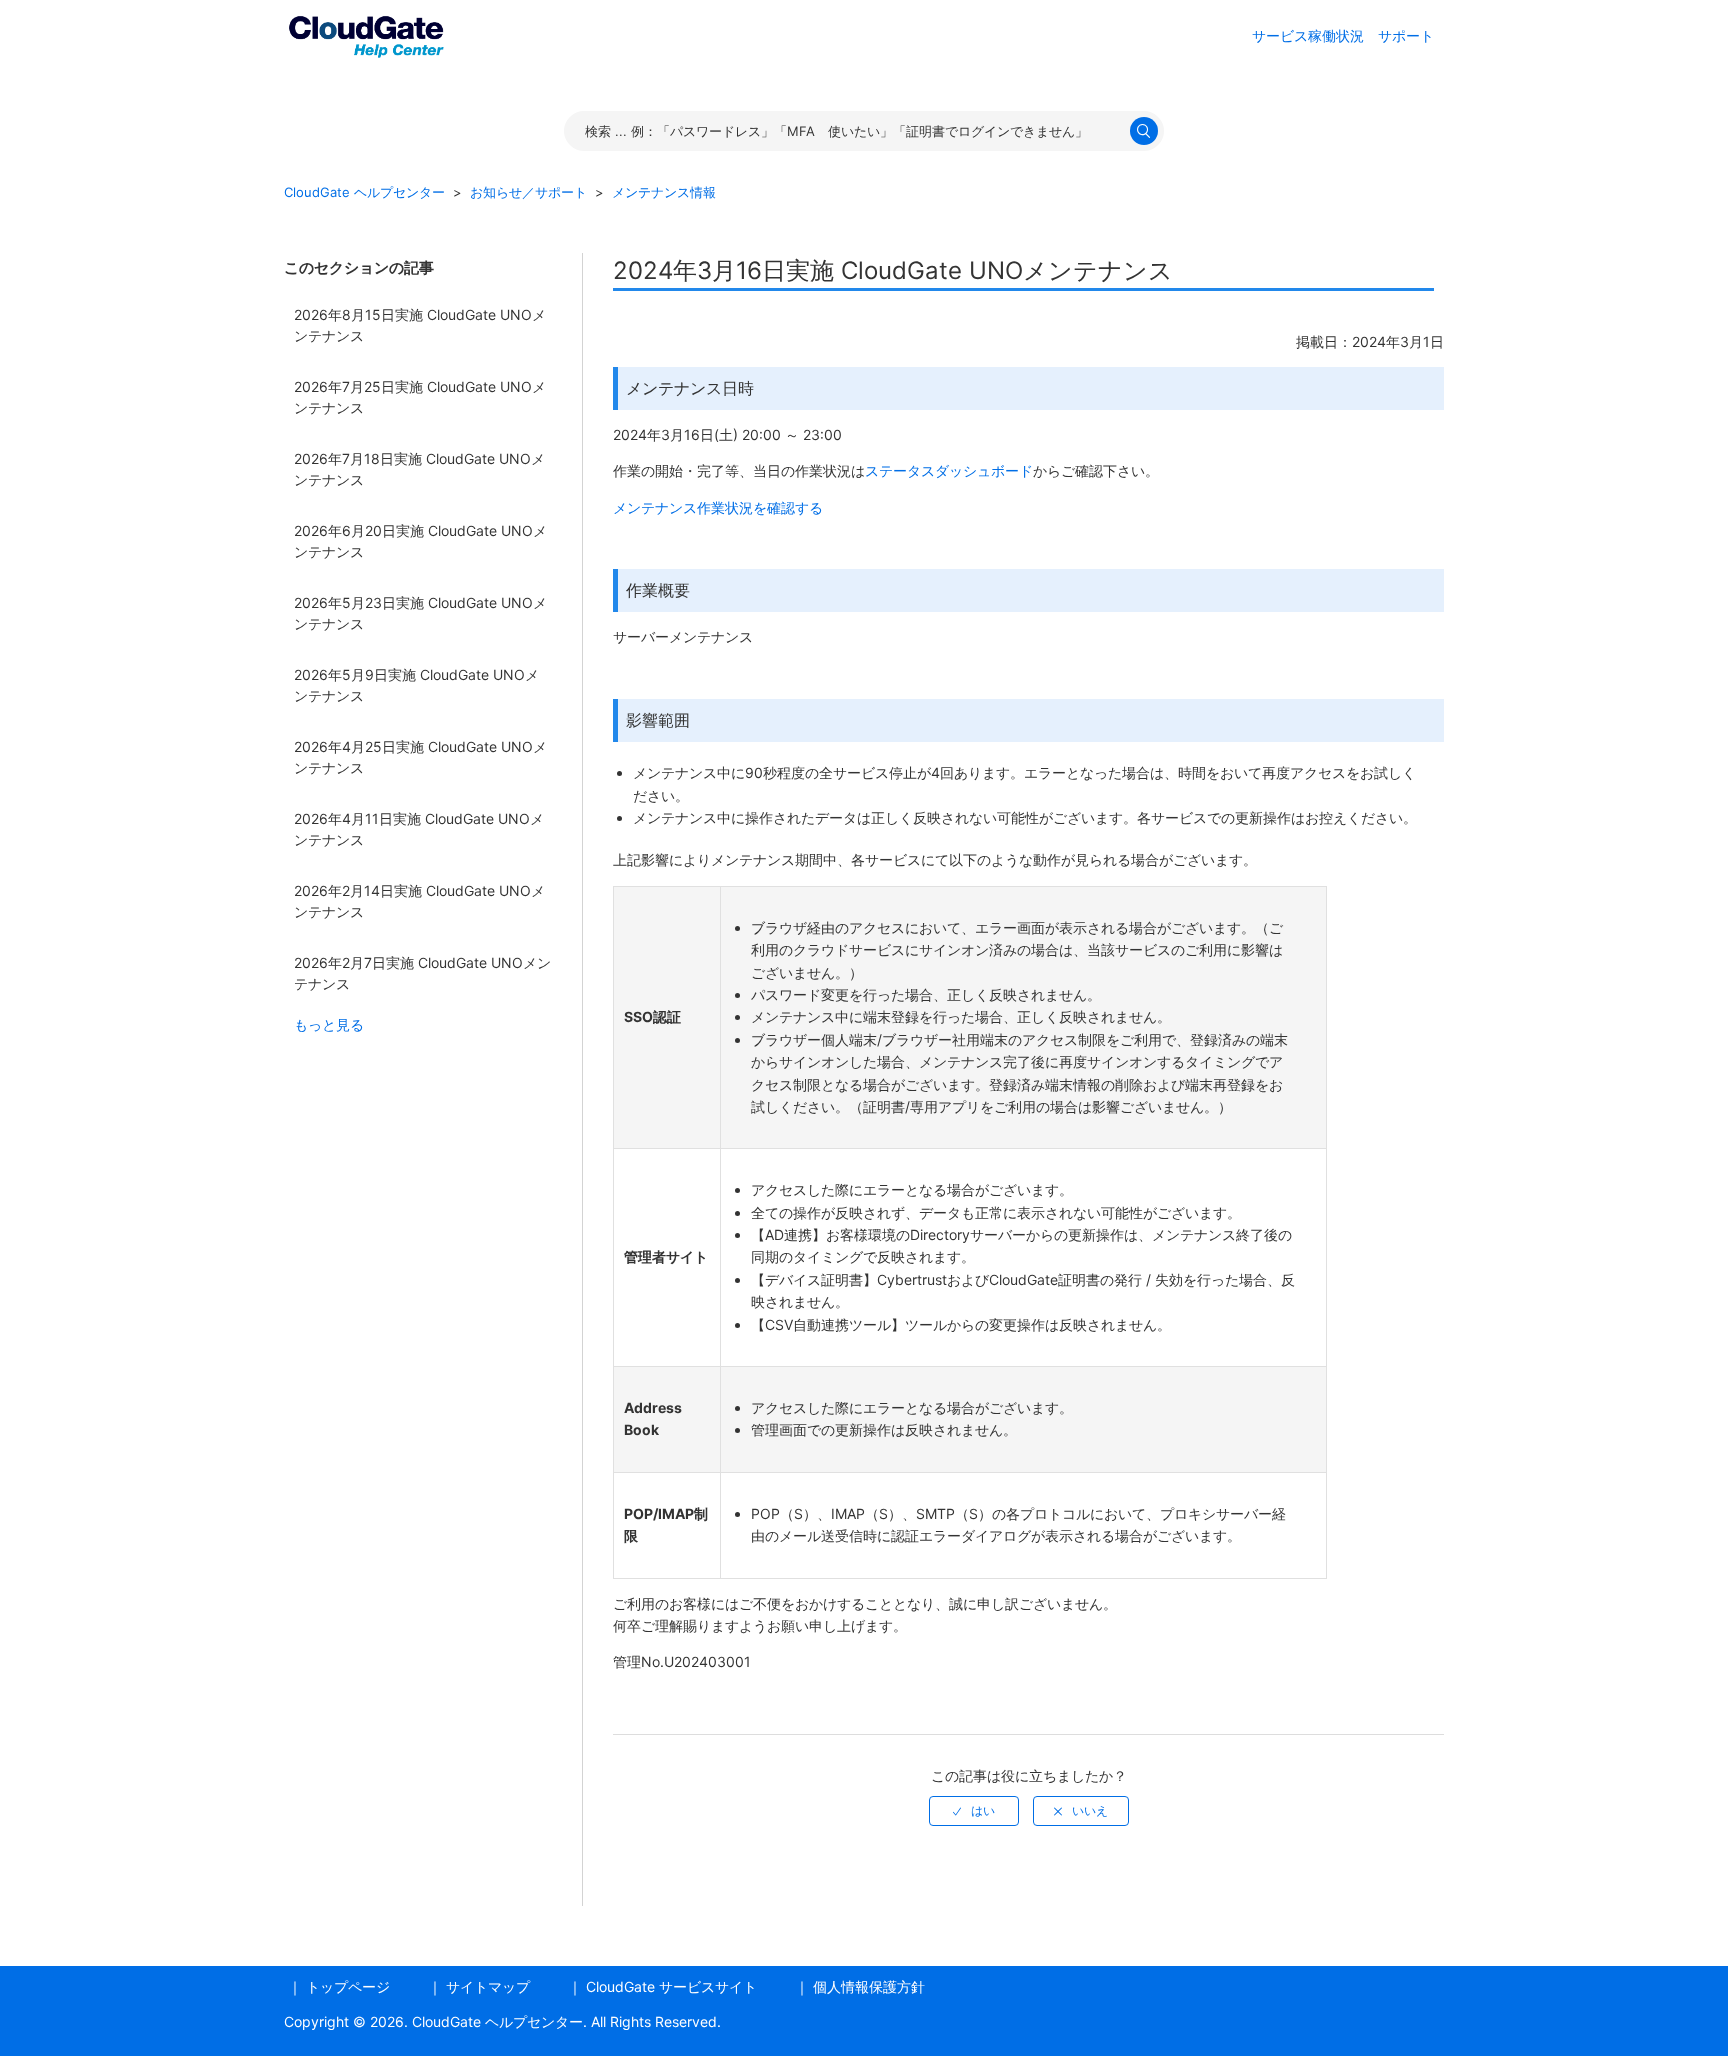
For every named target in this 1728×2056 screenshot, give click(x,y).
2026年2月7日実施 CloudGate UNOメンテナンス (422, 973)
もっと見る (329, 1024)
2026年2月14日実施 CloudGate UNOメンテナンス (419, 901)
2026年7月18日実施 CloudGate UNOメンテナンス (419, 469)
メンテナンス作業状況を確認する (718, 507)
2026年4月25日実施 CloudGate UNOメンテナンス (420, 757)
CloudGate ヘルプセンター (364, 192)
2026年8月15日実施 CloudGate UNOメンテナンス (420, 325)
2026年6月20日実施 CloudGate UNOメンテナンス (420, 541)
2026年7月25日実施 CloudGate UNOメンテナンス (420, 397)
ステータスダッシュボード (949, 470)
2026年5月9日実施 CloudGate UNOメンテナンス (416, 685)
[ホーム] (366, 33)
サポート (1406, 35)
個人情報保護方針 (869, 1986)
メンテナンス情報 (664, 192)
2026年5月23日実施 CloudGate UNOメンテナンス (420, 613)
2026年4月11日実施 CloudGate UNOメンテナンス (419, 829)
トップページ (348, 1986)
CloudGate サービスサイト (671, 1986)
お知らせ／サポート (528, 192)
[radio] (974, 1811)
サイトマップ (488, 1986)
